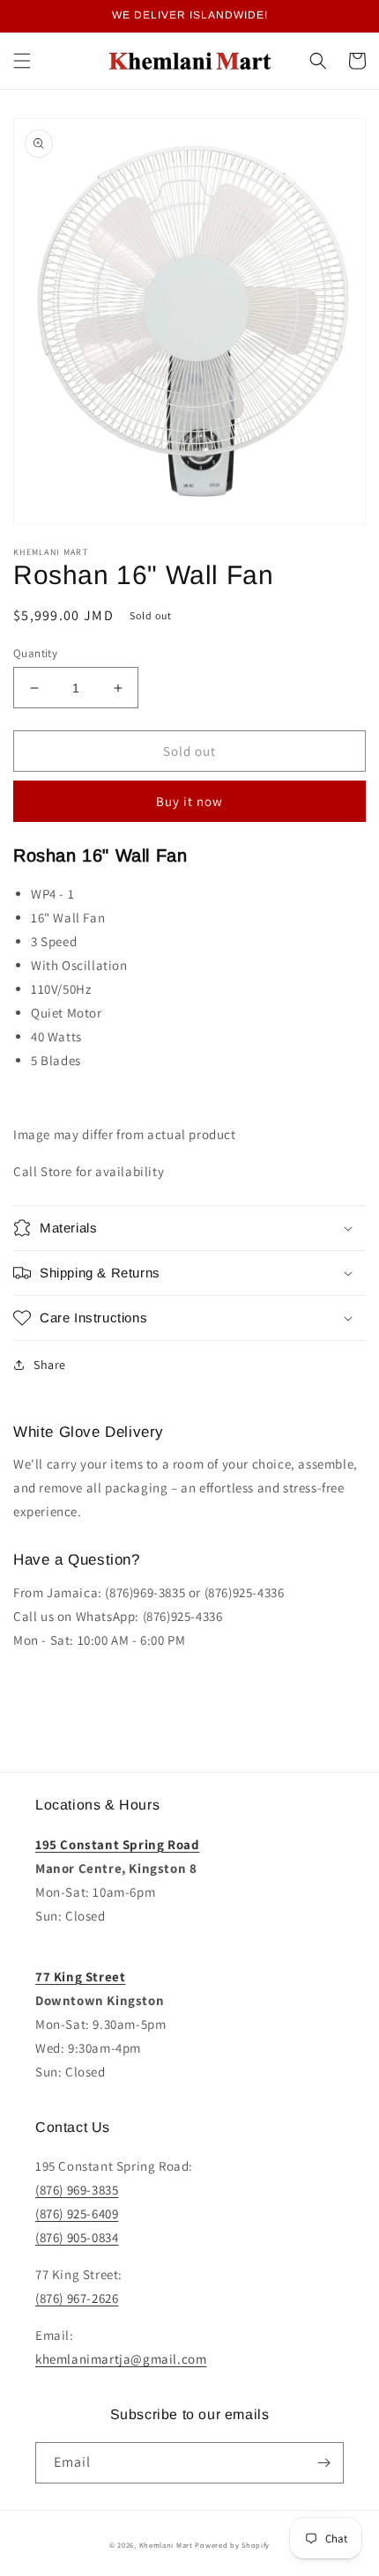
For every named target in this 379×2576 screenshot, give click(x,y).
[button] (22, 61)
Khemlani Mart (166, 2545)
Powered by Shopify (232, 2545)
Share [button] (50, 1365)
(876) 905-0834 (77, 2237)
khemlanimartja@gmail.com (121, 2359)
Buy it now (189, 801)
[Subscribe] (323, 2463)
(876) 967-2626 (77, 2298)
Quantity (35, 653)
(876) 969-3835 (77, 2190)
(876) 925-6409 (77, 2213)
